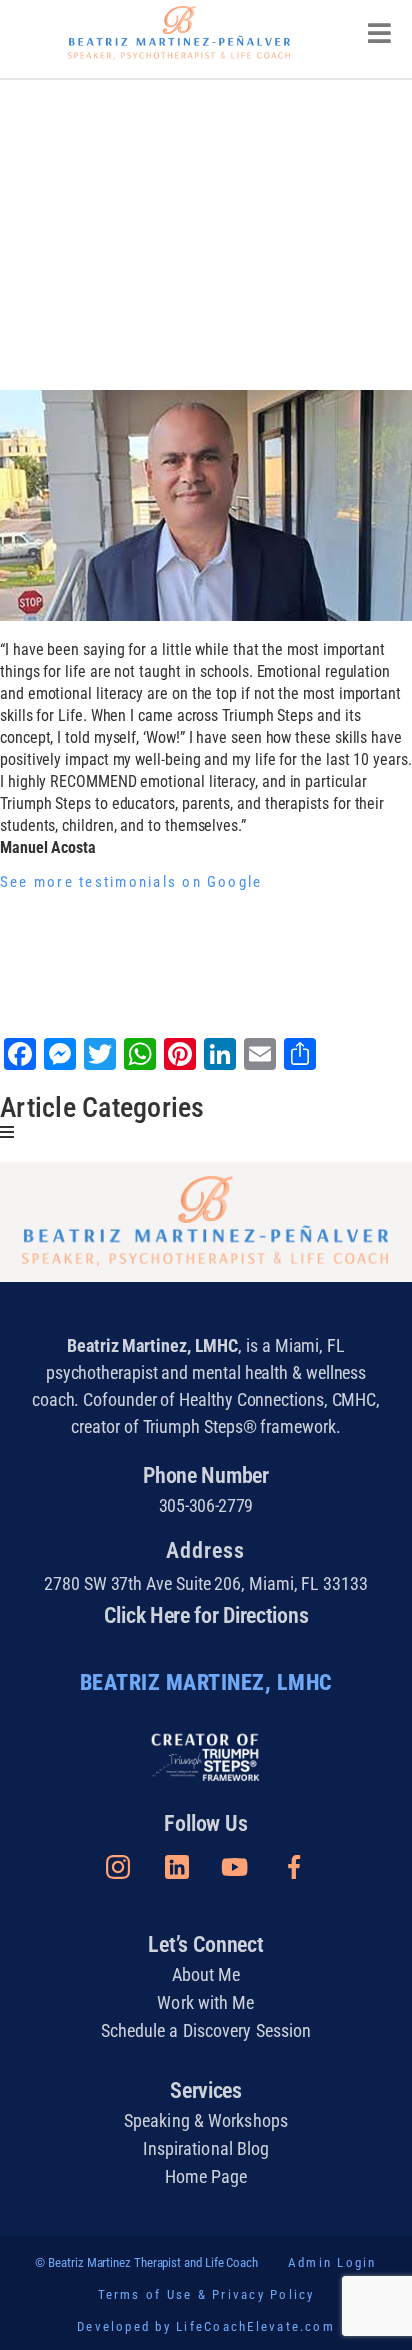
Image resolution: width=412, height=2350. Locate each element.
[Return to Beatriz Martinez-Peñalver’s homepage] (179, 33)
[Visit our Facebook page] (294, 1867)
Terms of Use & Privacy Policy (206, 2294)
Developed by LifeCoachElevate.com (206, 2326)
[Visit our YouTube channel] (235, 1867)
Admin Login (332, 2262)
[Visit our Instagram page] (118, 1867)
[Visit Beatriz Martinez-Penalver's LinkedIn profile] (177, 1867)
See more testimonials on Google (131, 882)
